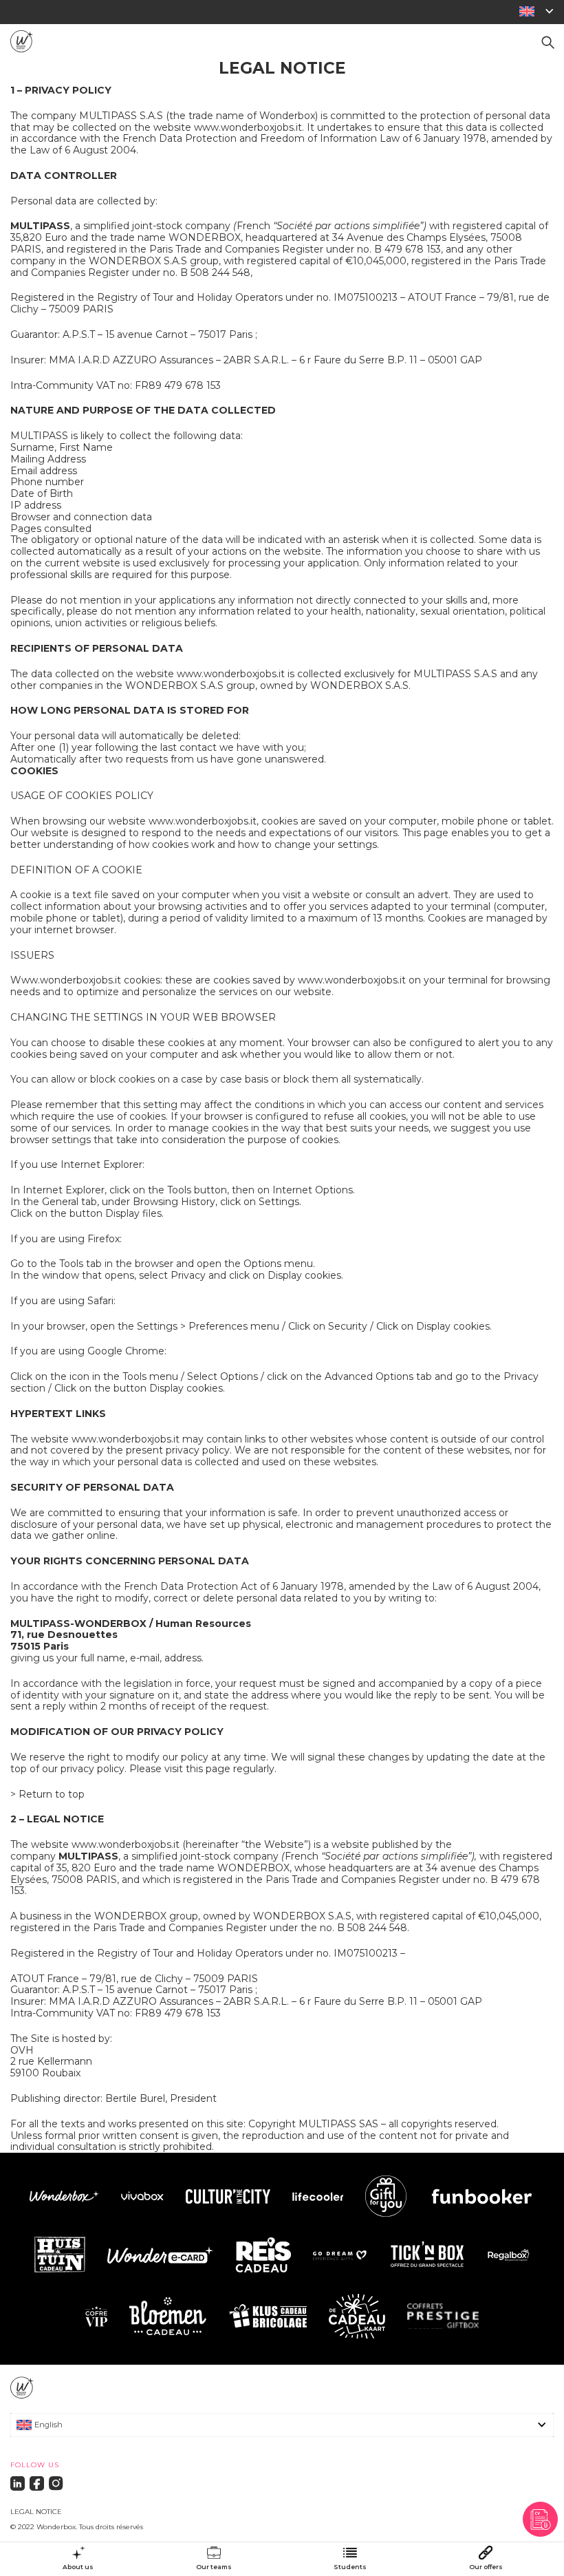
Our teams (214, 2567)
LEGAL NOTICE (36, 2512)
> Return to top (47, 1794)
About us (78, 2567)
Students (350, 2567)
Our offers (486, 2567)
